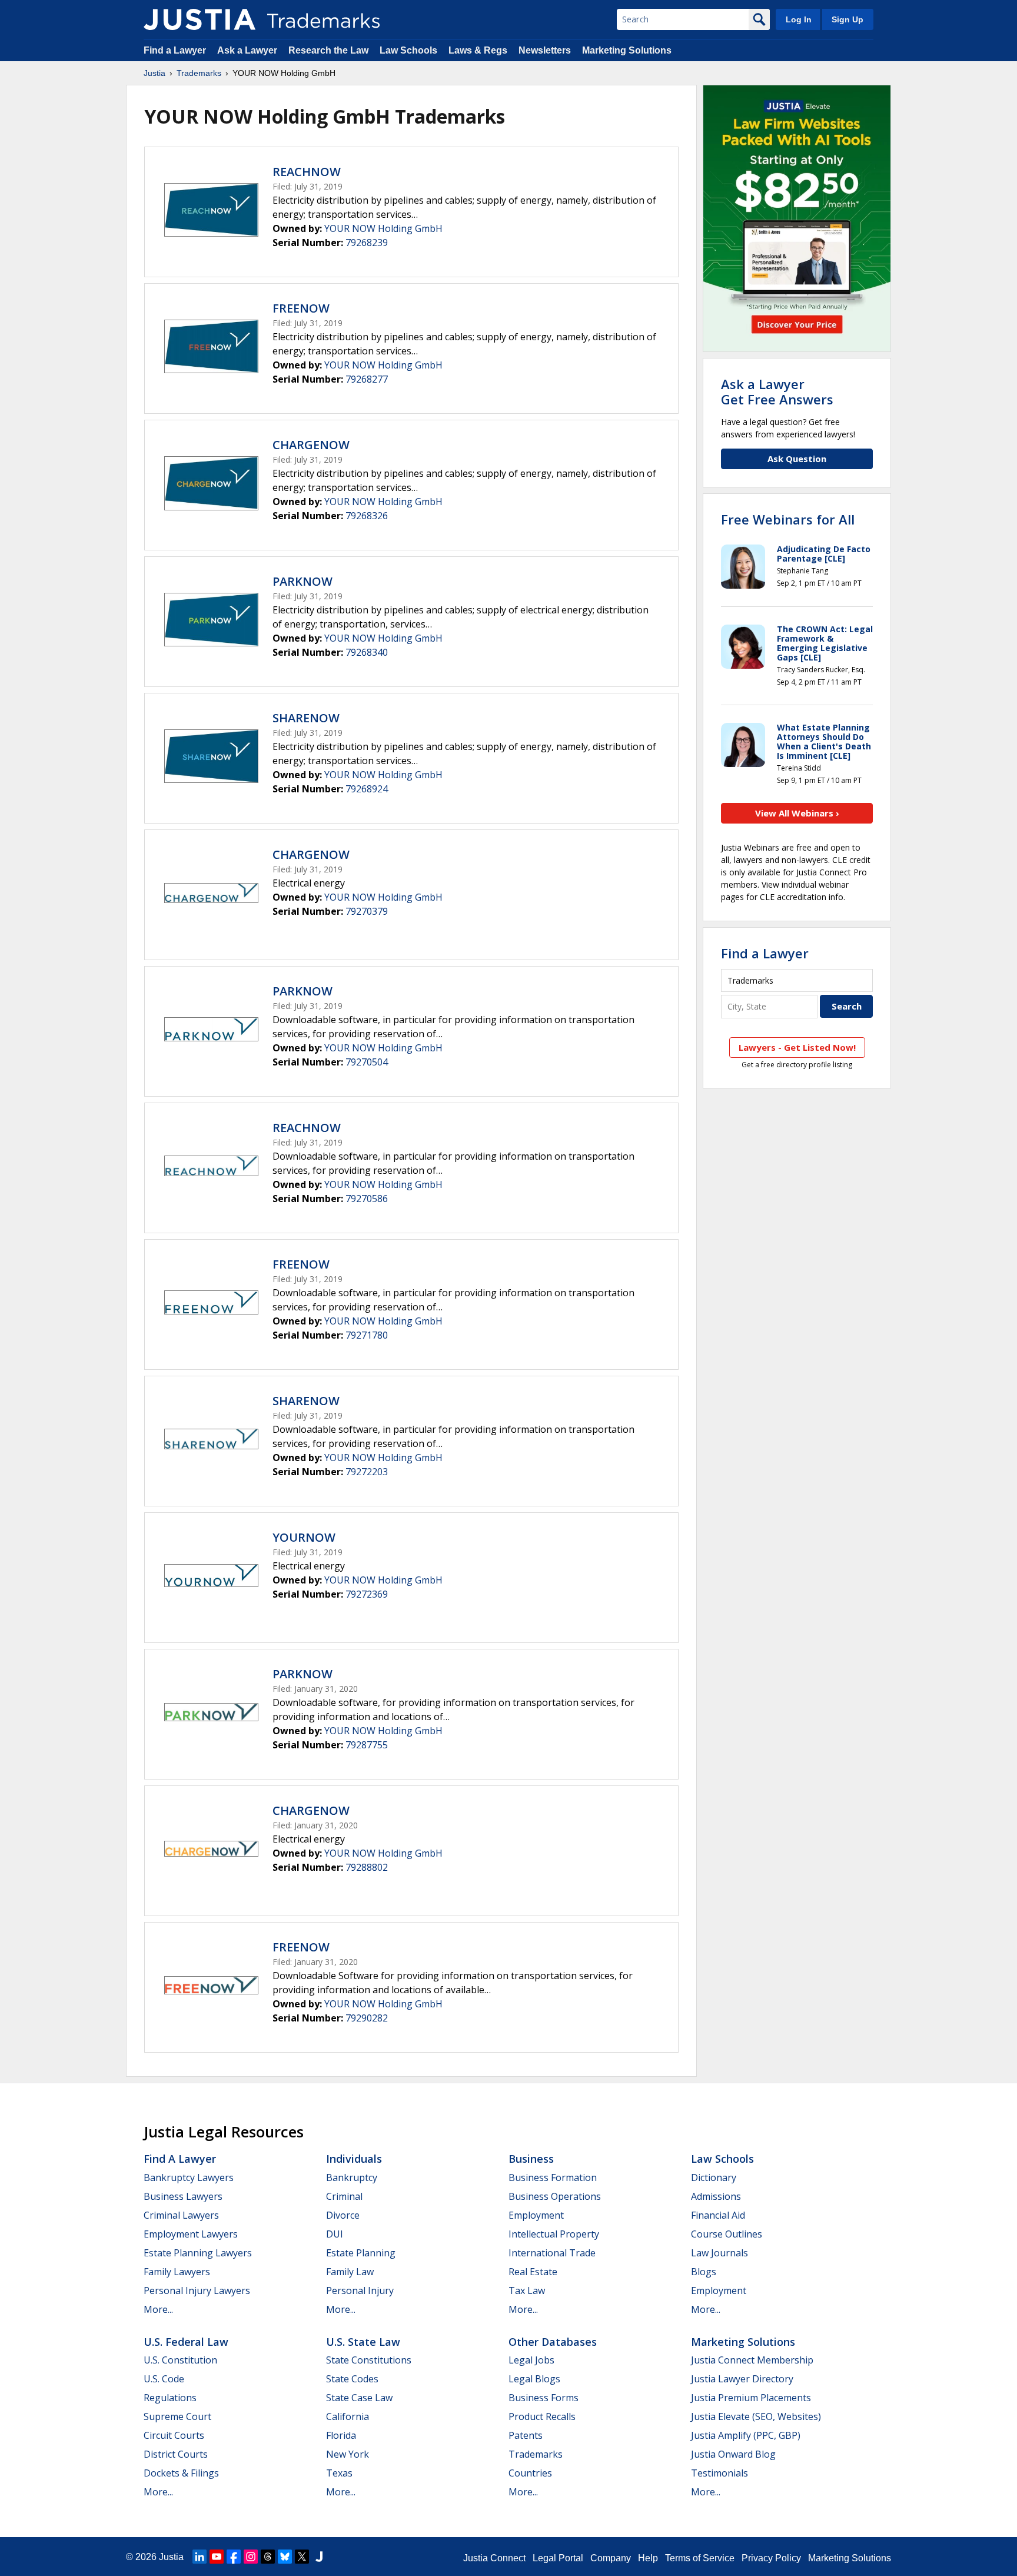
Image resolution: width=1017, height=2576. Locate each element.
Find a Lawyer (175, 50)
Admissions (716, 2196)
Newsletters (545, 50)
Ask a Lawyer (247, 50)
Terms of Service (700, 2558)
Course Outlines (727, 2234)
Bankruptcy (352, 2177)
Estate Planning (361, 2253)
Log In (799, 19)
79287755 (367, 1745)
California (348, 2416)
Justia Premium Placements (751, 2398)
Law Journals (719, 2253)
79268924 (367, 789)
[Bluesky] (285, 2557)
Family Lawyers (177, 2272)
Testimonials (719, 2473)
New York (348, 2454)
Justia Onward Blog (733, 2454)
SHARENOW (306, 718)
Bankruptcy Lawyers (189, 2177)
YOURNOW (304, 1537)
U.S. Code (164, 2379)
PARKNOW (303, 581)
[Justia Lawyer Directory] (319, 2557)
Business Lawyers (183, 2196)
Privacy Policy (771, 2558)
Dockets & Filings (181, 2473)
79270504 (367, 1062)
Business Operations (555, 2196)
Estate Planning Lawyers (198, 2253)
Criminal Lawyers (181, 2215)
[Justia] (200, 19)
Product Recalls (542, 2416)
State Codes (352, 2379)
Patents (526, 2435)
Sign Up (847, 19)
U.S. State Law (363, 2342)
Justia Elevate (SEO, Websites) (756, 2416)
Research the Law (328, 50)
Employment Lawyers (191, 2234)
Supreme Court (177, 2416)
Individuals (354, 2159)
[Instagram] (251, 2557)
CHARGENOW (311, 445)
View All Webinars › (797, 813)
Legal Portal (558, 2558)
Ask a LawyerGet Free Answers (777, 391)
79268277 (367, 379)
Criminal (344, 2196)
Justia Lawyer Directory (742, 2379)
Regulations (170, 2398)
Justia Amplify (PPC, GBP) (746, 2435)
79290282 (367, 2018)
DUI (335, 2234)
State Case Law (359, 2398)
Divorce (343, 2215)
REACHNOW (307, 172)
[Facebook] (234, 2557)
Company (611, 2558)
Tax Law (527, 2290)
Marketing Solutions (627, 50)
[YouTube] (217, 2557)
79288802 (367, 1867)
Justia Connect (494, 2558)
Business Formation (553, 2177)
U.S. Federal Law (186, 2342)
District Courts (176, 2454)
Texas (339, 2473)
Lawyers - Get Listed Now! (797, 1047)
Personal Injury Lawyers (197, 2290)
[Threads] (268, 2557)
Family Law (350, 2272)
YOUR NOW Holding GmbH (383, 228)
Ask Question (797, 459)
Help (648, 2558)
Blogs (704, 2272)
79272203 (367, 1472)
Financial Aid (718, 2215)
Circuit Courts (174, 2435)
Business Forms (544, 2398)
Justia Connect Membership (752, 2360)
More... (158, 2309)
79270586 (367, 1199)
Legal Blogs (534, 2379)
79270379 (367, 911)
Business (531, 2159)
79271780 (367, 1335)
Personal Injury (360, 2290)
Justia (154, 73)
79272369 (367, 1594)
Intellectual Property (554, 2234)
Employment (536, 2215)
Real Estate (533, 2272)
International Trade (552, 2253)
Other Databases (553, 2342)
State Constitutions (369, 2360)
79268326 (367, 516)
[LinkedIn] (200, 2557)
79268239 (367, 243)
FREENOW (301, 308)
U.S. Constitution (180, 2360)
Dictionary (714, 2177)
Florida (341, 2435)
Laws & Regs (478, 50)
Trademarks (199, 73)
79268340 (367, 652)
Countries (530, 2473)
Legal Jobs (531, 2360)
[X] (302, 2557)
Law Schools (408, 50)
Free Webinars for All (788, 519)
